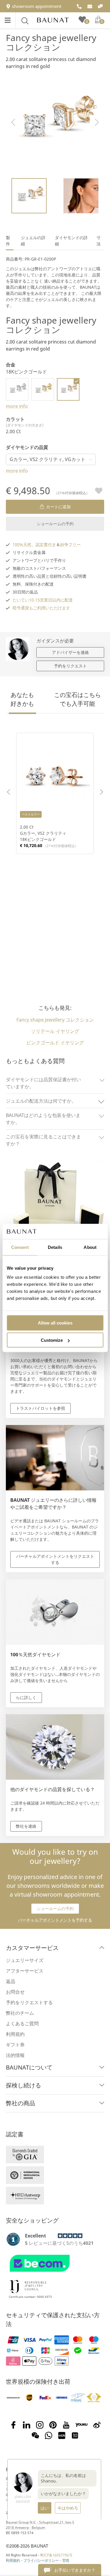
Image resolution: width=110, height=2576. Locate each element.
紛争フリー (70, 544)
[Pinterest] (53, 2425)
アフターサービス (25, 1971)
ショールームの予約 (55, 524)
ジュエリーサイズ (25, 1960)
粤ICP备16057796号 (56, 2555)
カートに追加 (58, 507)
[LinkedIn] (27, 2425)
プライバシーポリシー (41, 2560)
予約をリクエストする (29, 2002)
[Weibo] (97, 2425)
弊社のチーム (20, 2013)
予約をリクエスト (70, 666)
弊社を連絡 (26, 1826)
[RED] (62, 2436)
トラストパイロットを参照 (40, 1408)
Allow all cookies (55, 1323)
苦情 (66, 2560)
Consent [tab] (20, 1247)
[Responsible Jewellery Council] (28, 2294)
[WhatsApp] (49, 2436)
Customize (52, 1340)
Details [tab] (55, 1247)
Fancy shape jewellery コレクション (51, 42)
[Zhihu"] (75, 2436)
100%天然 (22, 544)
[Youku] (82, 2425)
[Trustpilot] (13, 2239)
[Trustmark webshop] (54, 2274)
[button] (13, 122)
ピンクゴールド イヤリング (55, 1043)
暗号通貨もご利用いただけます (41, 608)
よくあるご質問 (22, 2024)
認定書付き (46, 544)
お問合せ (15, 1992)
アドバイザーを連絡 (70, 652)
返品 (11, 1981)
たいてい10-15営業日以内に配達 (43, 600)
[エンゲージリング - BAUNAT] (53, 20)
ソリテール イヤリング (55, 1031)
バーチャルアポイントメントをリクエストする (55, 1559)
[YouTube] (66, 2425)
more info (17, 406)
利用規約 (15, 2034)
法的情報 (15, 2055)
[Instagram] (40, 2425)
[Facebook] (13, 2425)
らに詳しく (26, 1697)
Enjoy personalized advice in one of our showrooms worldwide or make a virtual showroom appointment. (55, 1873)
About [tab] (90, 1247)
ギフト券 (15, 2045)
